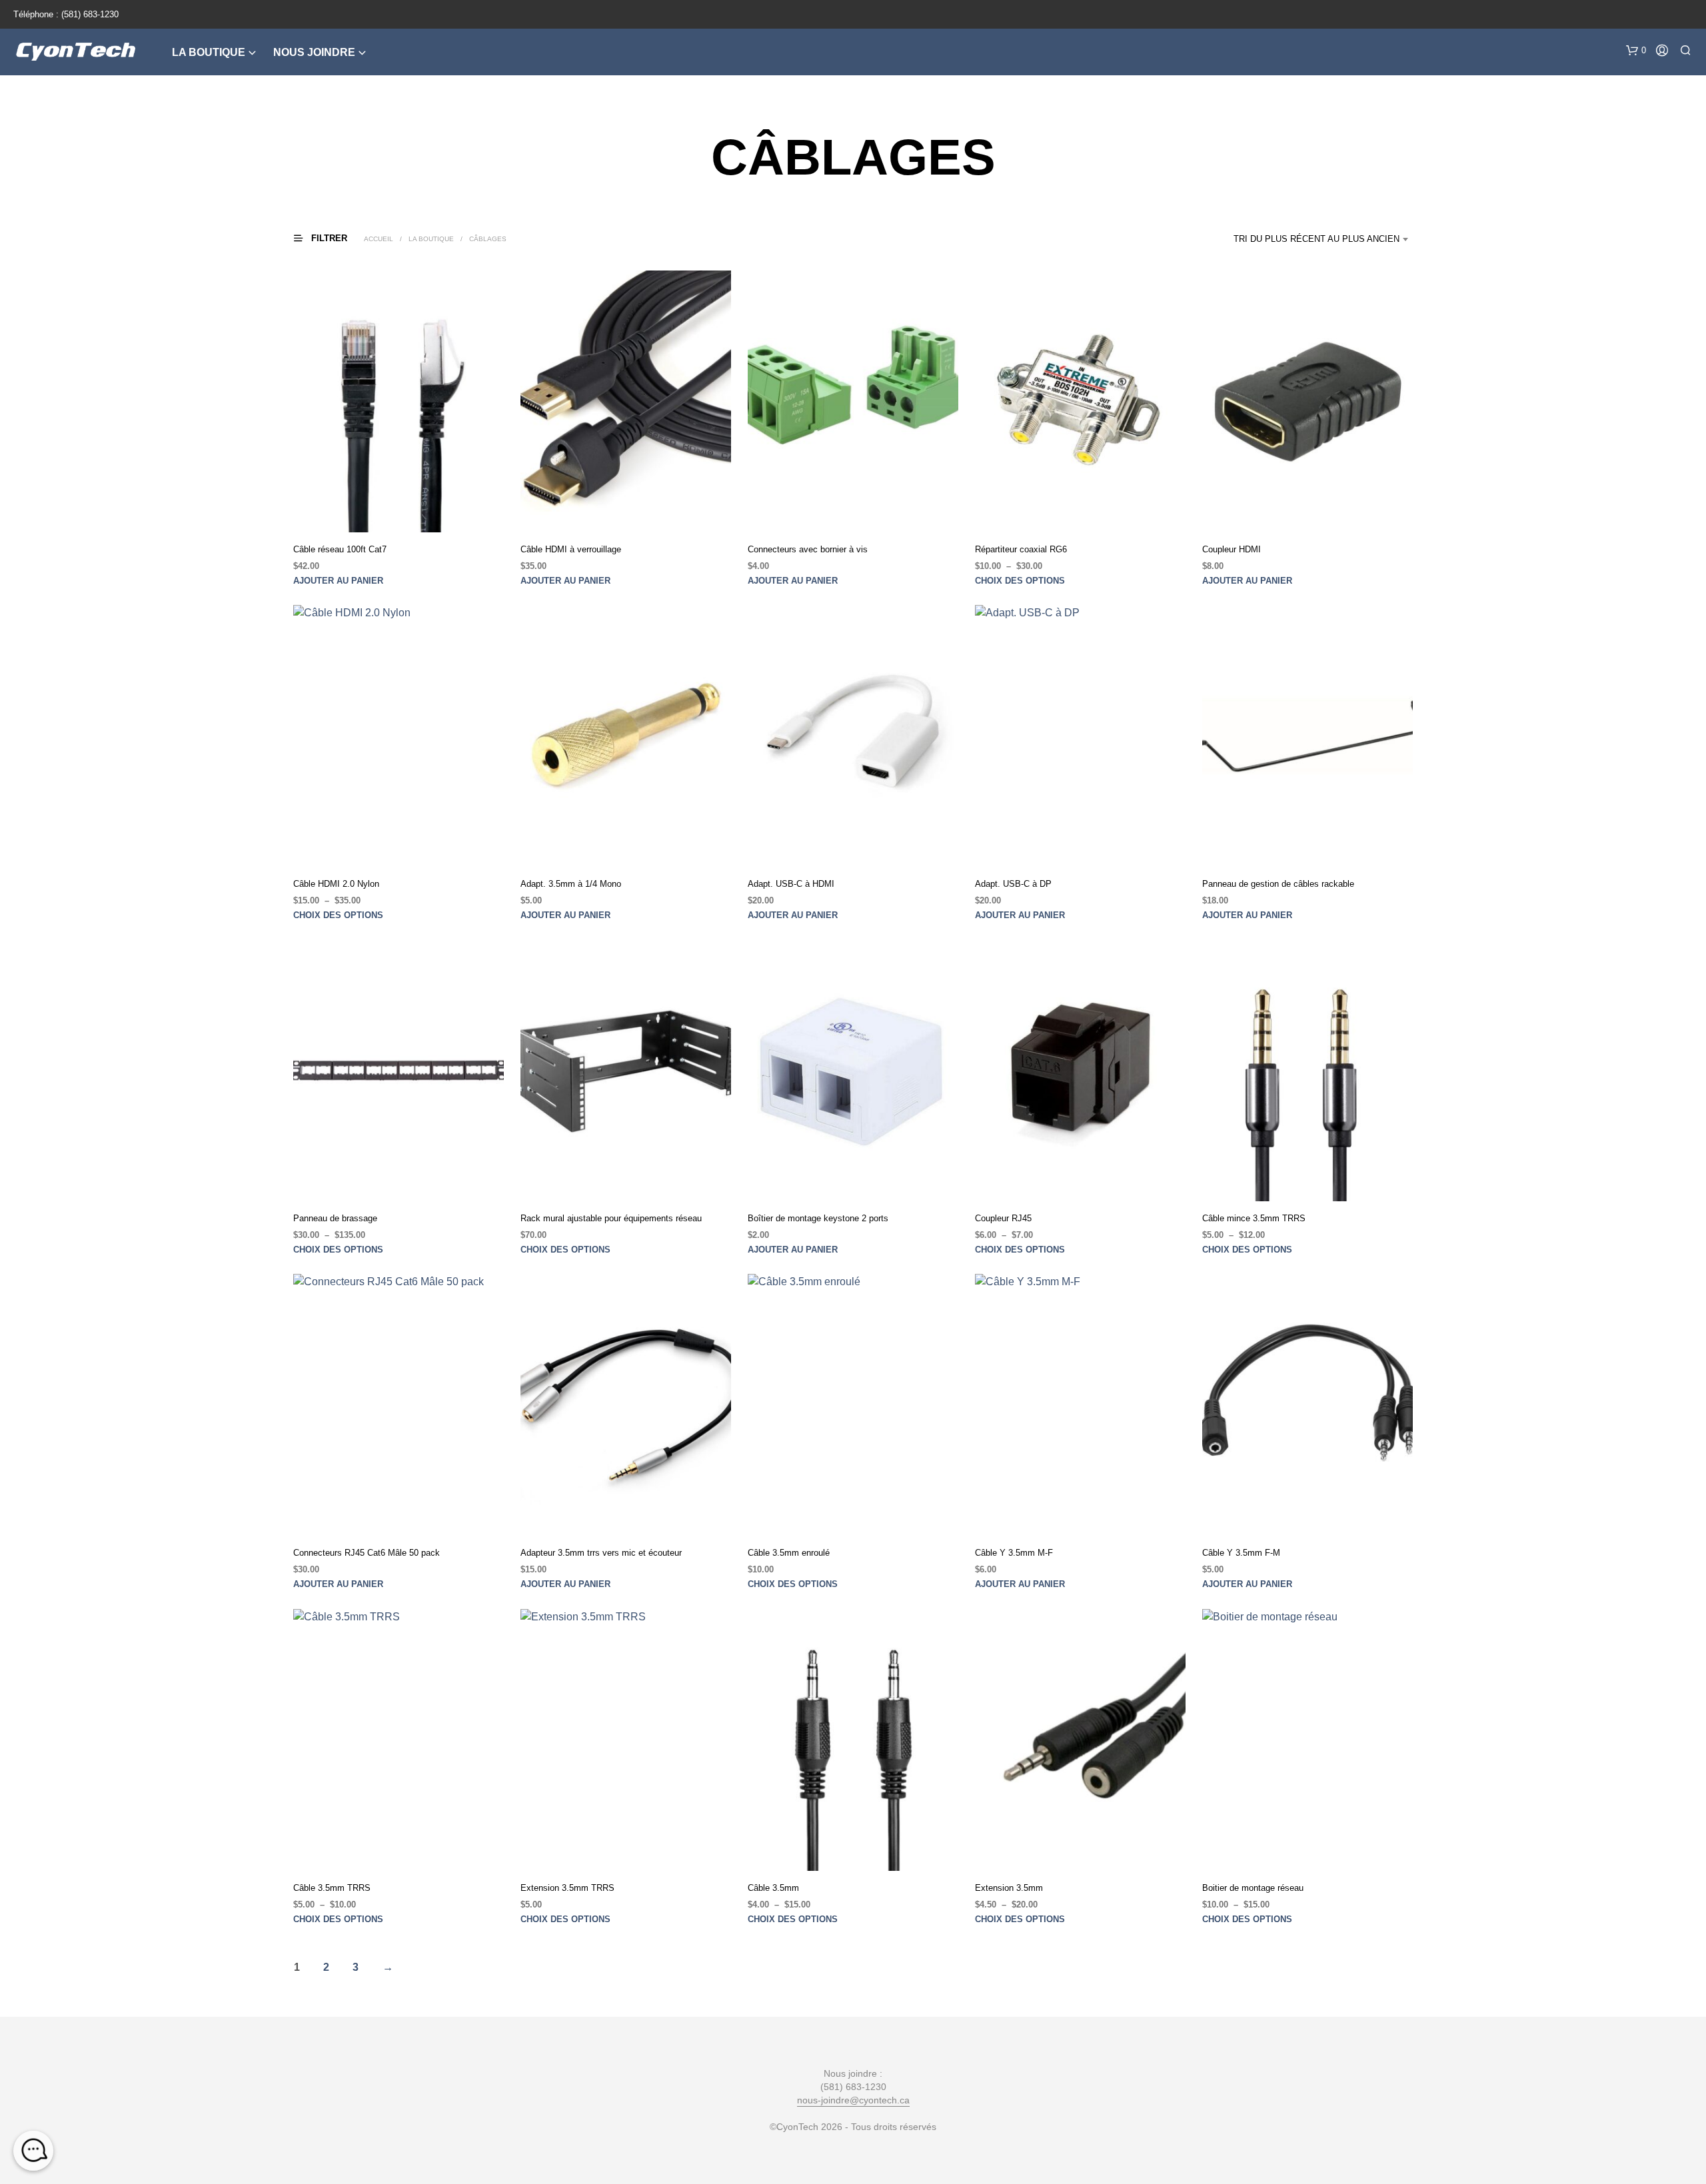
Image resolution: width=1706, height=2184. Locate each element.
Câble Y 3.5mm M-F (1014, 1553)
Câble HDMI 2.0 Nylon (336, 884)
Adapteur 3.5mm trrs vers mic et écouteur (601, 1553)
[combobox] (1317, 239)
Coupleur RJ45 (1003, 1218)
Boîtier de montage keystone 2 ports (818, 1218)
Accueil (379, 239)
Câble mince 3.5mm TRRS (1254, 1218)
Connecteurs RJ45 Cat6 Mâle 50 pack (367, 1553)
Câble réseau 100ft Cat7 (340, 549)
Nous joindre (314, 52)
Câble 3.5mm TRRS (332, 1887)
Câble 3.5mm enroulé (789, 1553)
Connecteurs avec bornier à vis (808, 549)
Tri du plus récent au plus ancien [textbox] (1316, 239)
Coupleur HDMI (1232, 549)
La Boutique (209, 52)
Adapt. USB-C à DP (1013, 884)
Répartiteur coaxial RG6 (1021, 549)
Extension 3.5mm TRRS (567, 1887)
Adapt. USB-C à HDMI (791, 884)
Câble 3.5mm (773, 1887)
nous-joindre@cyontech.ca (853, 2100)
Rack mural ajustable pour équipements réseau (611, 1218)
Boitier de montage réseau (1253, 1887)
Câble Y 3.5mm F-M (1241, 1553)
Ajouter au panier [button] (338, 581)
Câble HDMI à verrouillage (571, 549)
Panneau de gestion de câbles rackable (1278, 884)
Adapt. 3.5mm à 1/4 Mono (571, 884)
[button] (1636, 51)
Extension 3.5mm (1009, 1887)
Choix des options (1020, 581)
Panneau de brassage (335, 1218)
